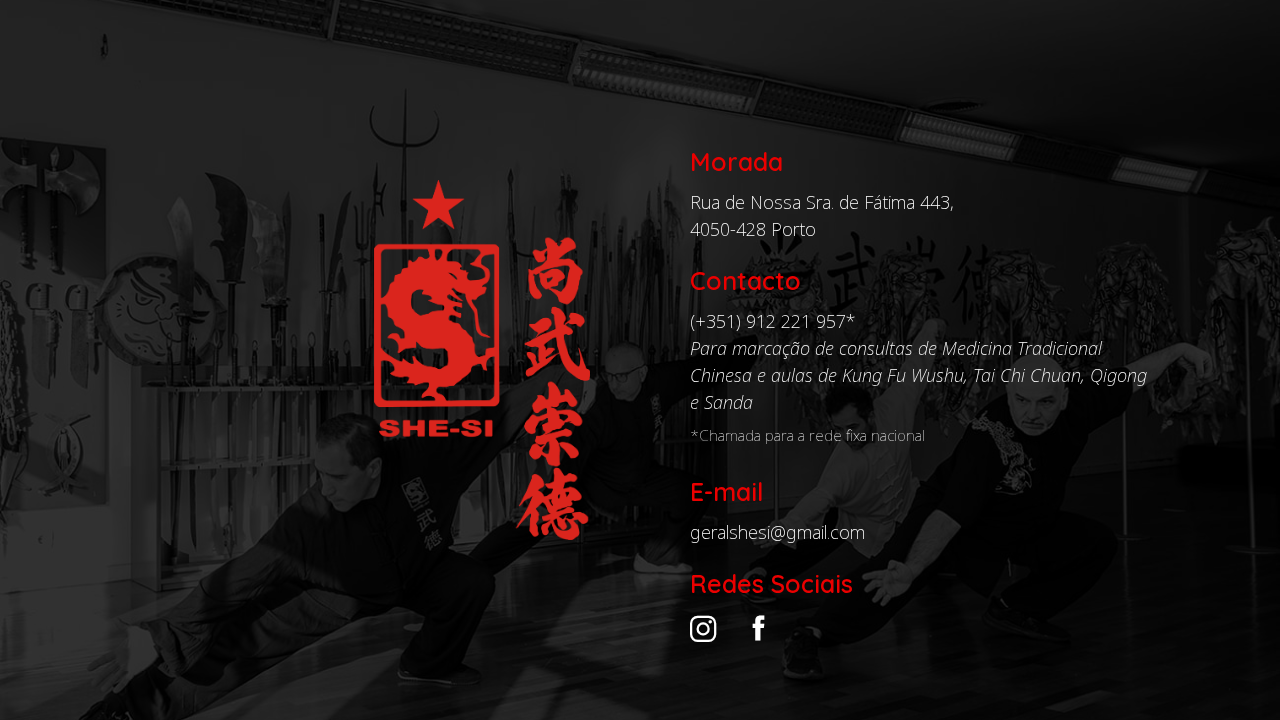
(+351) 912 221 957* (773, 321)
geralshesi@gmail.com (777, 532)
